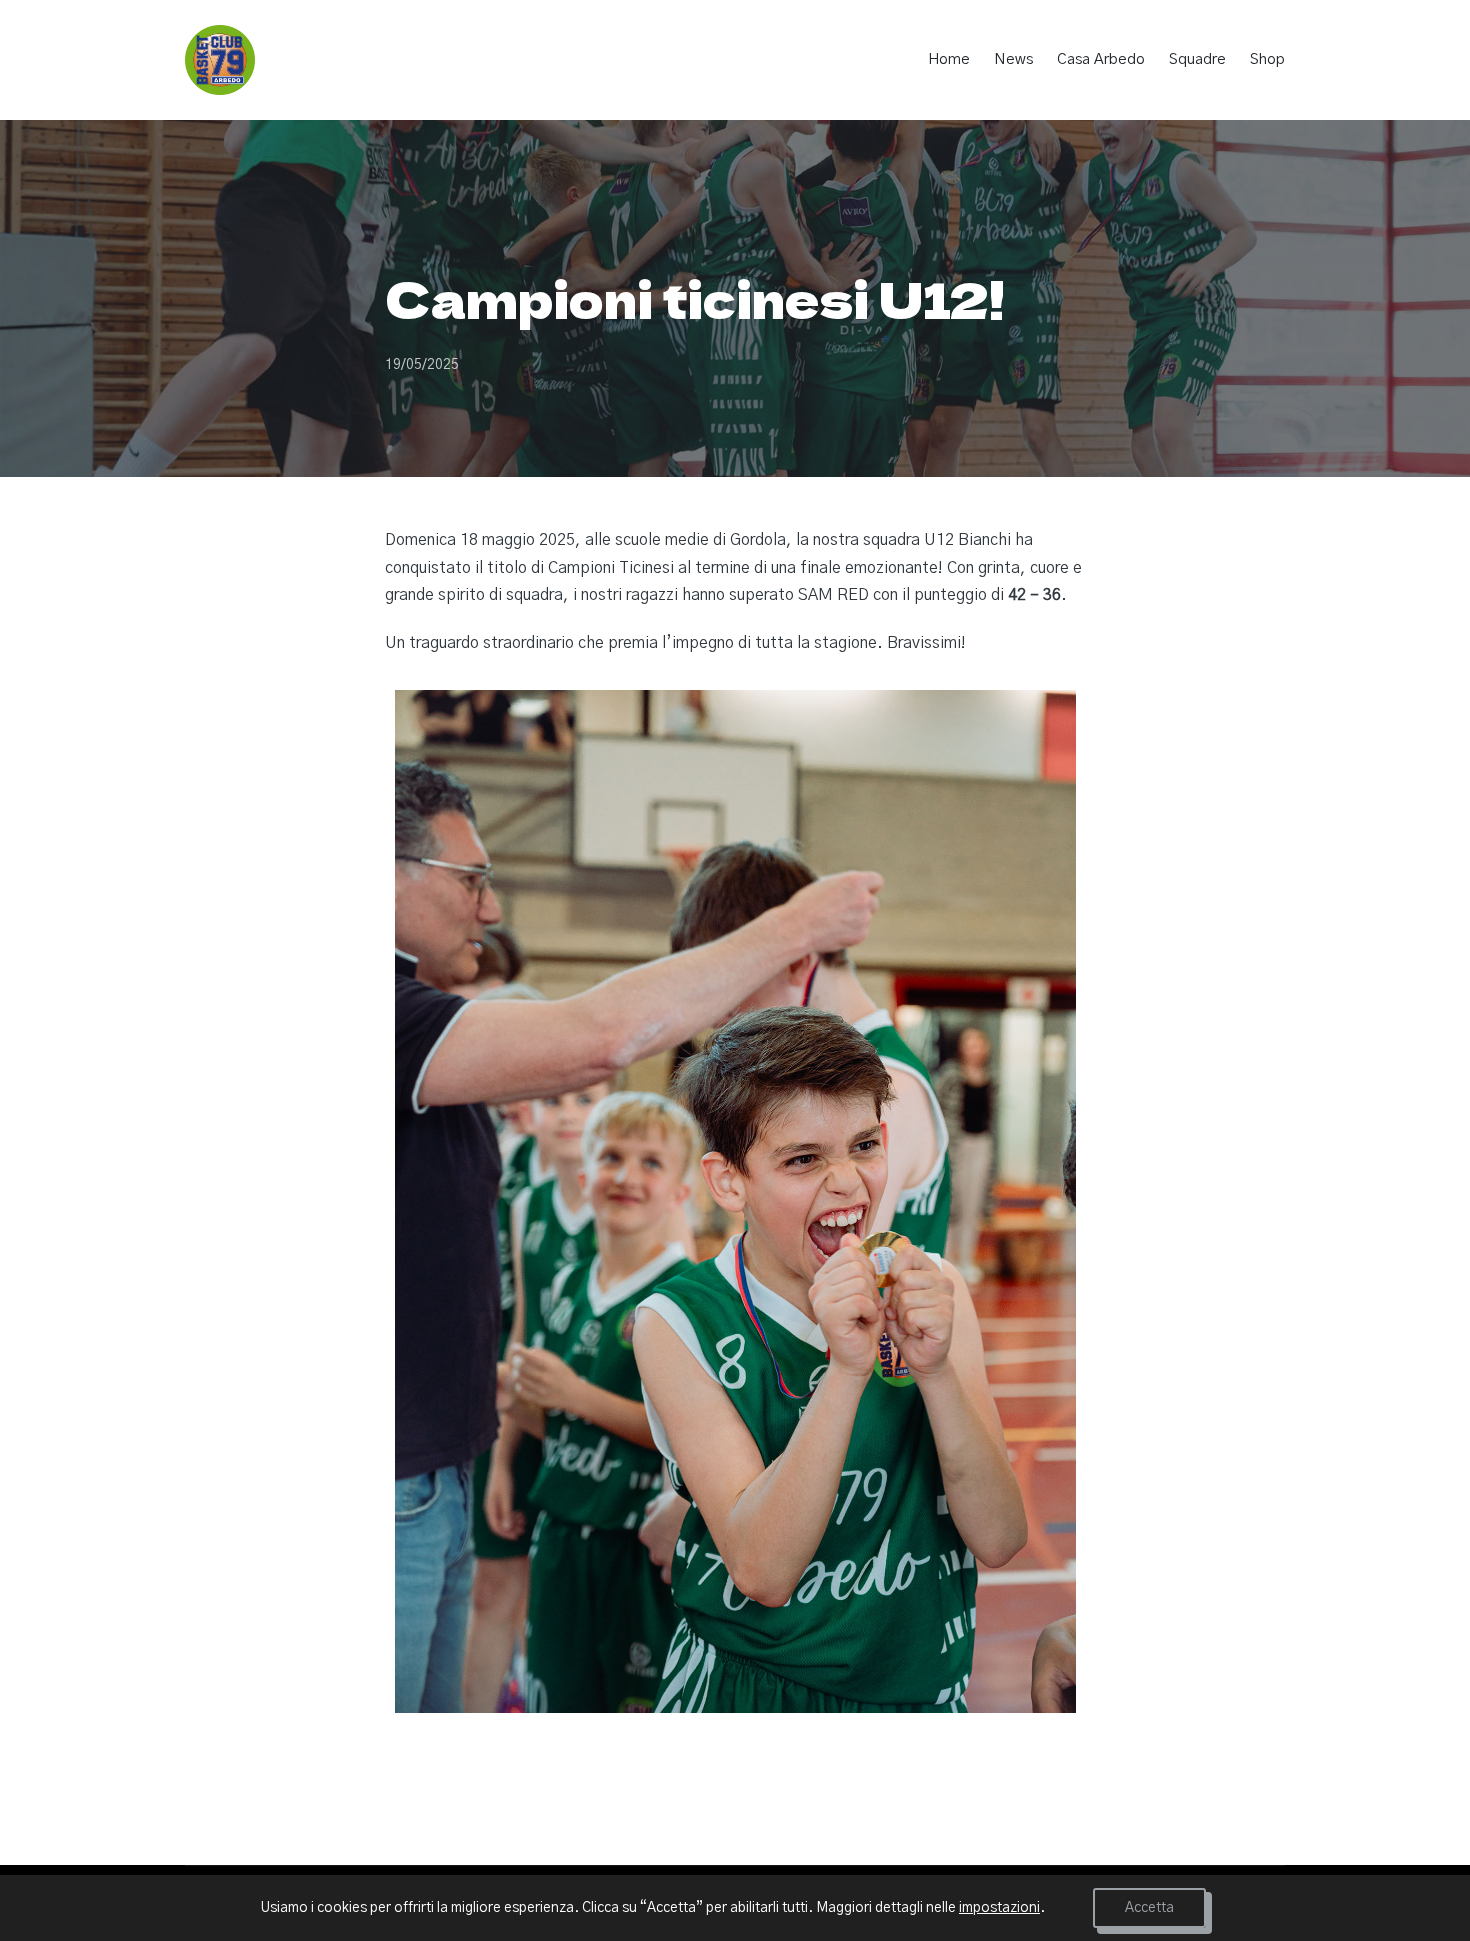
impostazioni (999, 1908)
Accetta (1149, 1908)
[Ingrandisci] (1050, 716)
